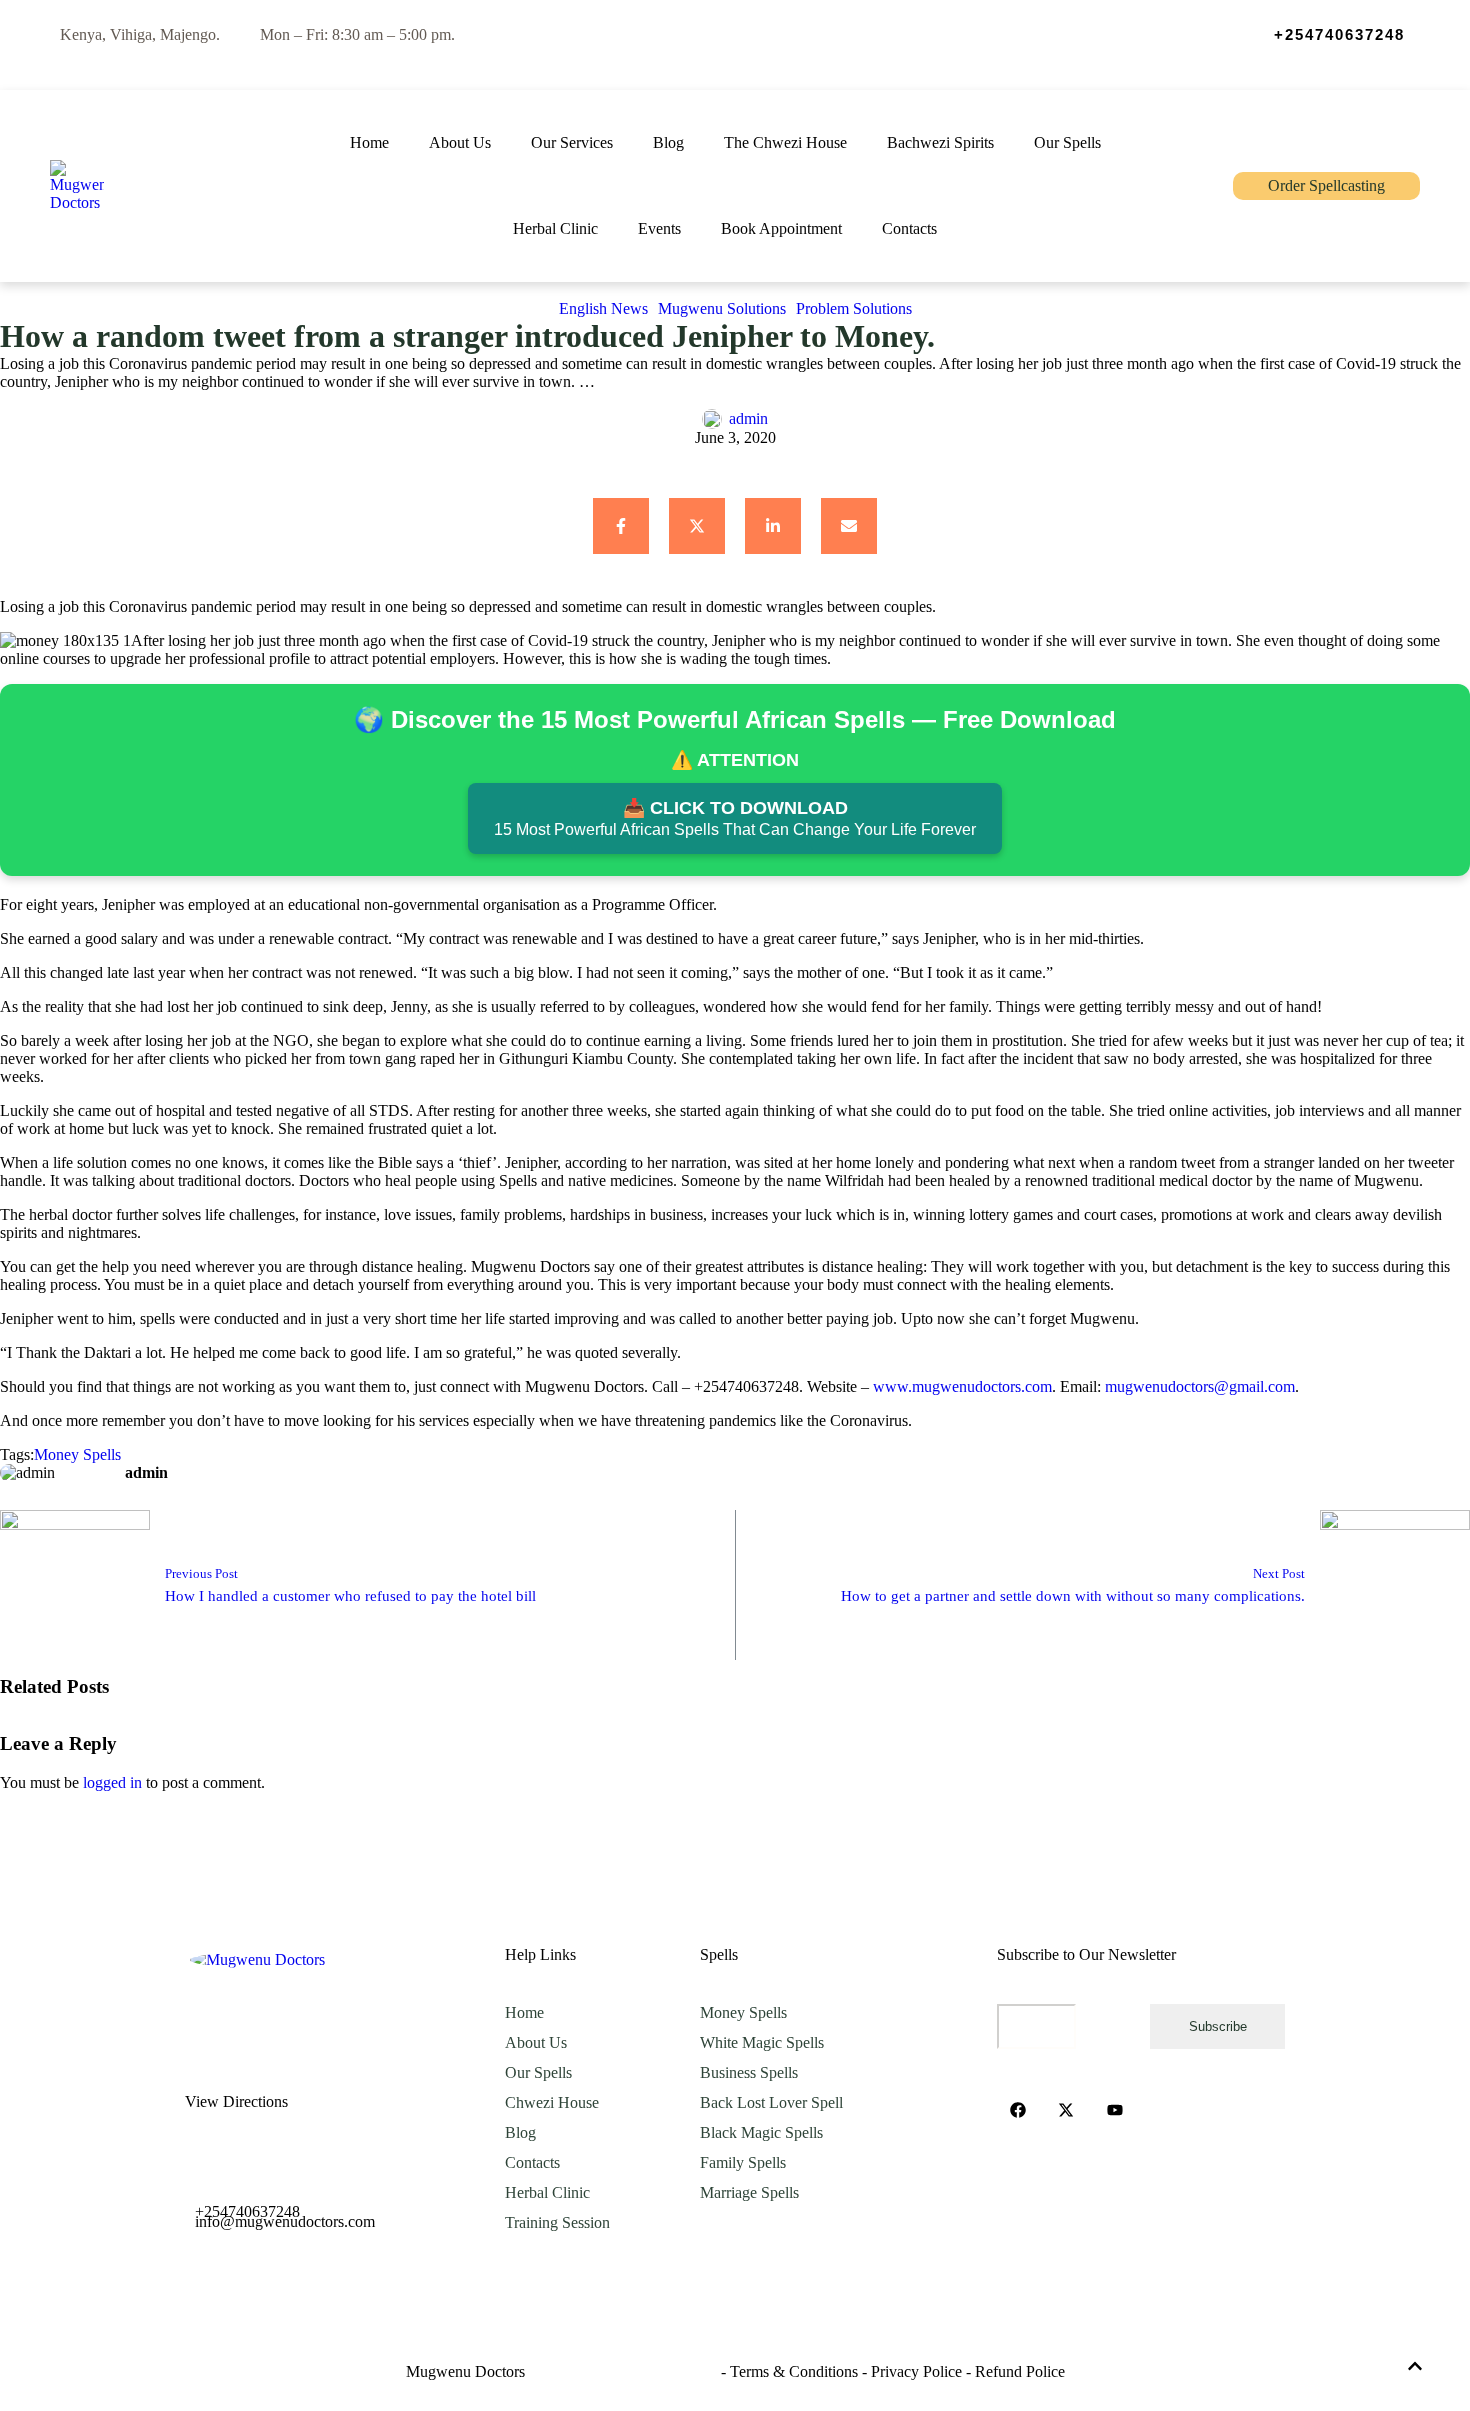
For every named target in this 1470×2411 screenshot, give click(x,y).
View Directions (236, 2101)
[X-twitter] (1067, 2110)
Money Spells (743, 2012)
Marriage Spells (749, 2192)
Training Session (557, 2222)
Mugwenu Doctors (465, 2371)
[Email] (849, 526)
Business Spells (749, 2072)
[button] (1324, 35)
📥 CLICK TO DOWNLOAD (735, 818)
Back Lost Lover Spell (771, 2102)
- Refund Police (1015, 2371)
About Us (536, 2042)
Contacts (532, 2162)
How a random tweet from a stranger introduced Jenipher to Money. (467, 336)
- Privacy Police (912, 2371)
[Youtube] (1115, 2110)
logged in (112, 1782)
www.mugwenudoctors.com (962, 1386)
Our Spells (538, 2072)
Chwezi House (552, 2102)
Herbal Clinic (547, 2192)
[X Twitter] (697, 526)
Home (524, 2012)
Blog (520, 2132)
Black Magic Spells (761, 2132)
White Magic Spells (762, 2042)
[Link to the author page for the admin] (712, 419)
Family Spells (743, 2162)
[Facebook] (621, 526)
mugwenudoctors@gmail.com (1200, 1386)
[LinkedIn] (773, 526)
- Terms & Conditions (789, 2371)
